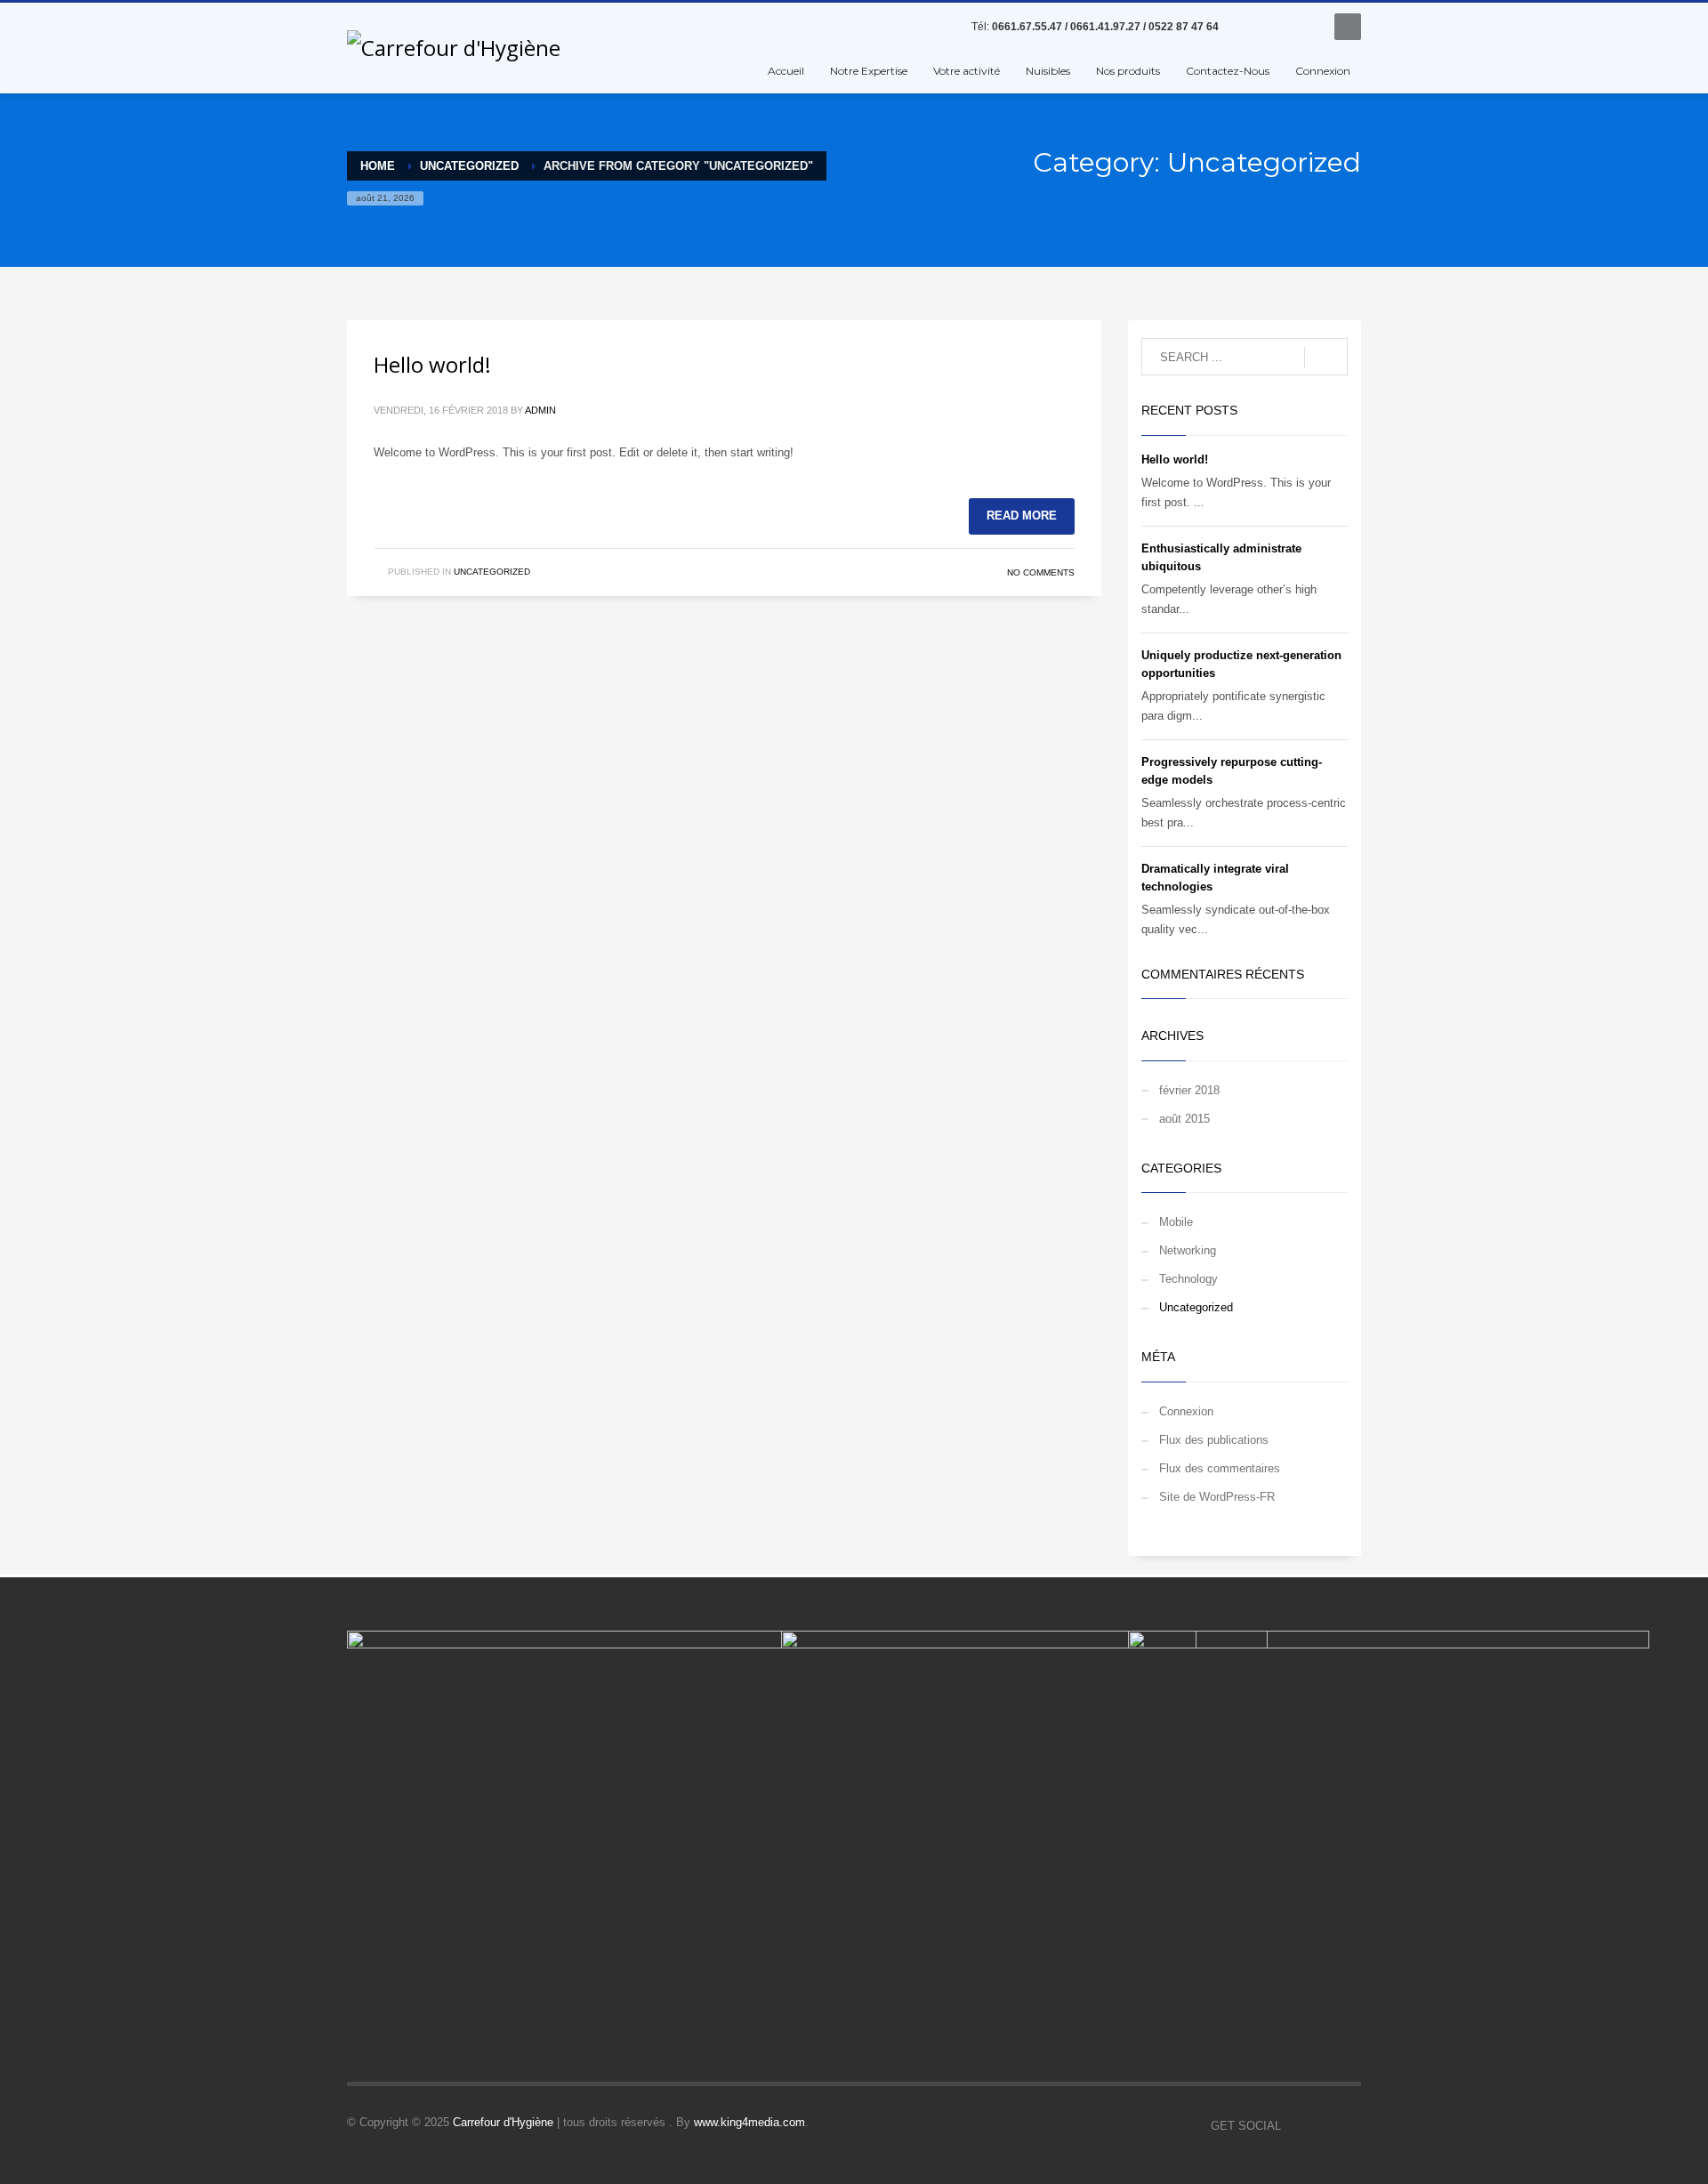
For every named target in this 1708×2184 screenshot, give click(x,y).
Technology (1188, 1279)
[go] (1326, 358)
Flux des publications (1214, 1440)
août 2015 (1184, 1119)
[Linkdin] (1277, 27)
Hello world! (432, 364)
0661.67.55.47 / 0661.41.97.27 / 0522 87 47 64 (1105, 27)
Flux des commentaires (1220, 1468)
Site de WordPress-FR (1217, 1497)
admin (540, 410)
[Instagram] (1303, 27)
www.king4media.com (749, 2122)
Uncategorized (492, 572)
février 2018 (1189, 1090)
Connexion (1186, 1411)
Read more (1022, 516)
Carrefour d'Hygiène (503, 2122)
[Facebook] (1250, 27)
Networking (1188, 1250)
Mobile (1176, 1222)
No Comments (1041, 572)
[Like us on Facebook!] (1294, 2126)
